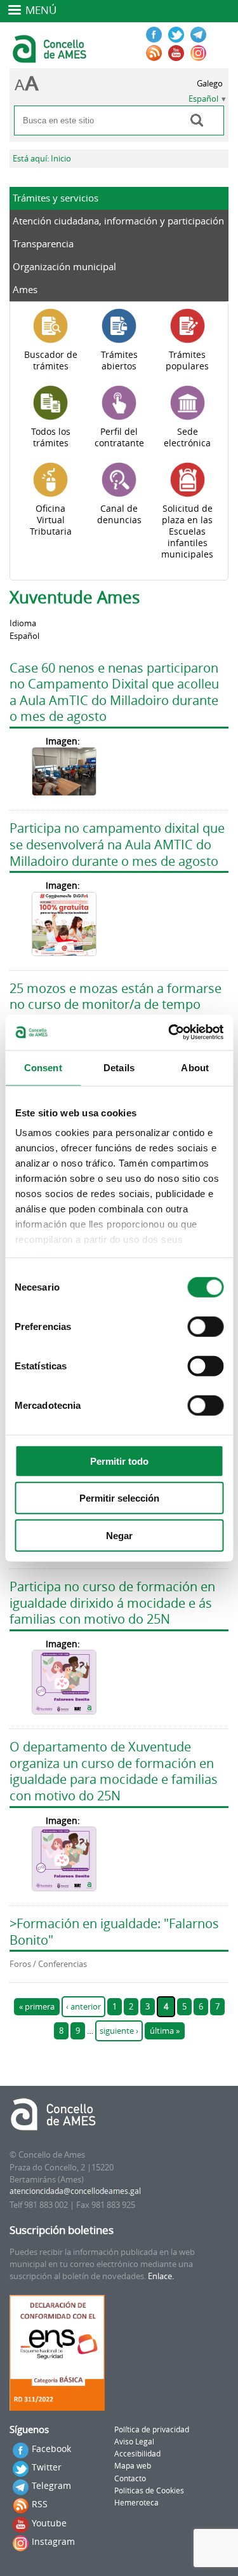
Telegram (51, 2485)
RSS (40, 2504)
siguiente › (119, 2031)
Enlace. (161, 2276)
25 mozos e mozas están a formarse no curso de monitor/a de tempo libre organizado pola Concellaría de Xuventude (116, 1013)
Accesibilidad (137, 2454)
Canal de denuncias (119, 514)
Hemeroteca (136, 2503)
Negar (119, 1535)
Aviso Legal (134, 2442)
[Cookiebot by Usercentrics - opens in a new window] (169, 1032)
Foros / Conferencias (48, 1964)
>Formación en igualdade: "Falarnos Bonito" (114, 1932)
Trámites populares (187, 360)
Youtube (49, 2523)
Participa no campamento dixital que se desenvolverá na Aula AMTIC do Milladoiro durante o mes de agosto (117, 844)
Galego (210, 84)
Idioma (23, 623)
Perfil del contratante (119, 437)
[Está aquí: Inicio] (51, 57)
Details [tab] (119, 1067)
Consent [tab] (43, 1067)
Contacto (130, 2478)
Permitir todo (119, 1461)
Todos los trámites (51, 437)
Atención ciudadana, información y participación (118, 221)
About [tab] (195, 1067)
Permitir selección (119, 1498)
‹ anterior (83, 2007)
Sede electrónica (187, 437)
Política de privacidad (152, 2429)
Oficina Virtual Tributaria (51, 520)
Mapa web (133, 2466)
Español (203, 99)
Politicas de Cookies (149, 2490)
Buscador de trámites (51, 360)
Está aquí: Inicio (42, 159)
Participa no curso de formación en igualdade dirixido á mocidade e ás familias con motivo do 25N (112, 1603)
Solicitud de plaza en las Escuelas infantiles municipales (187, 531)
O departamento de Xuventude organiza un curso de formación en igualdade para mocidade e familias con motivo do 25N (114, 1771)
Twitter (47, 2467)
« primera (37, 2007)
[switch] (205, 1326)
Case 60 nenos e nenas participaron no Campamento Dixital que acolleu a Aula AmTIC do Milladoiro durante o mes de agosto (114, 692)
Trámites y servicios (56, 198)
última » (165, 2031)
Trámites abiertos (119, 360)
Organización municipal (64, 266)
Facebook (51, 2449)
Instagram (53, 2541)
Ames (25, 289)
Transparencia (43, 243)
